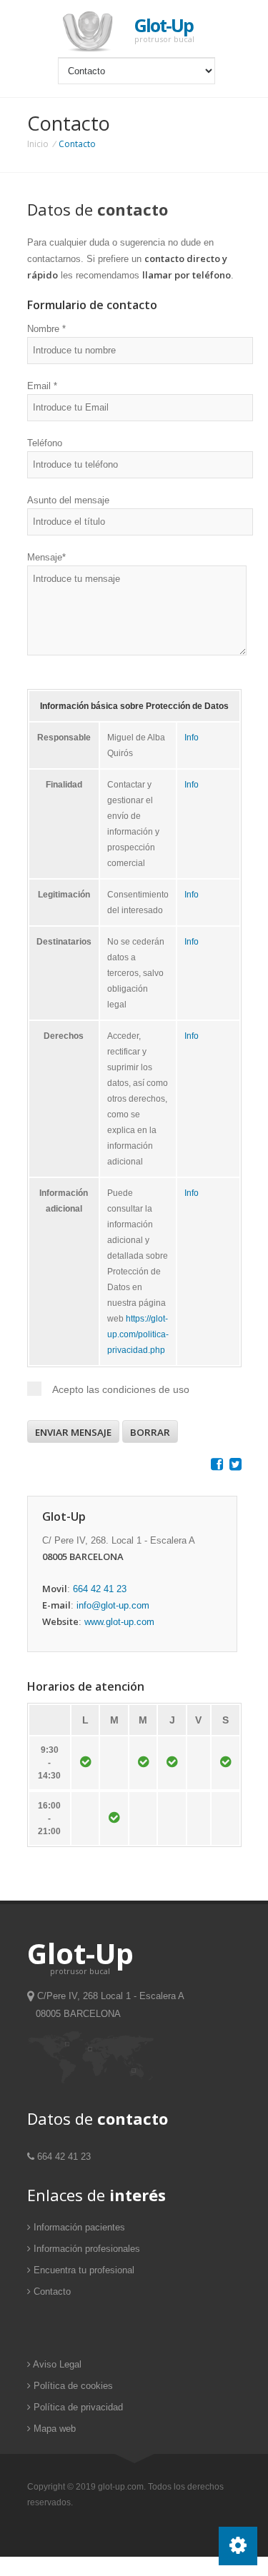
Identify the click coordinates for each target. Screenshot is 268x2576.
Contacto (51, 2291)
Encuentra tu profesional (83, 2270)
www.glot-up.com (119, 1622)
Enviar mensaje (73, 1432)
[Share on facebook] (215, 1466)
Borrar (150, 1432)
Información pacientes (78, 2227)
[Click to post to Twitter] (234, 1466)
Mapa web (53, 2429)
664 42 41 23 (100, 1589)
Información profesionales (85, 2249)
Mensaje (46, 557)
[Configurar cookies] (238, 2546)
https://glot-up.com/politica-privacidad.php (138, 1334)
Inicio (38, 144)
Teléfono (45, 443)
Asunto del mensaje (68, 500)
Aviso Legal (56, 2364)
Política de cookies (72, 2386)
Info (192, 738)
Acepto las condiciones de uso (121, 1389)
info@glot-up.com (113, 1605)
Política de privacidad (77, 2407)
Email (42, 386)
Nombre (46, 329)
